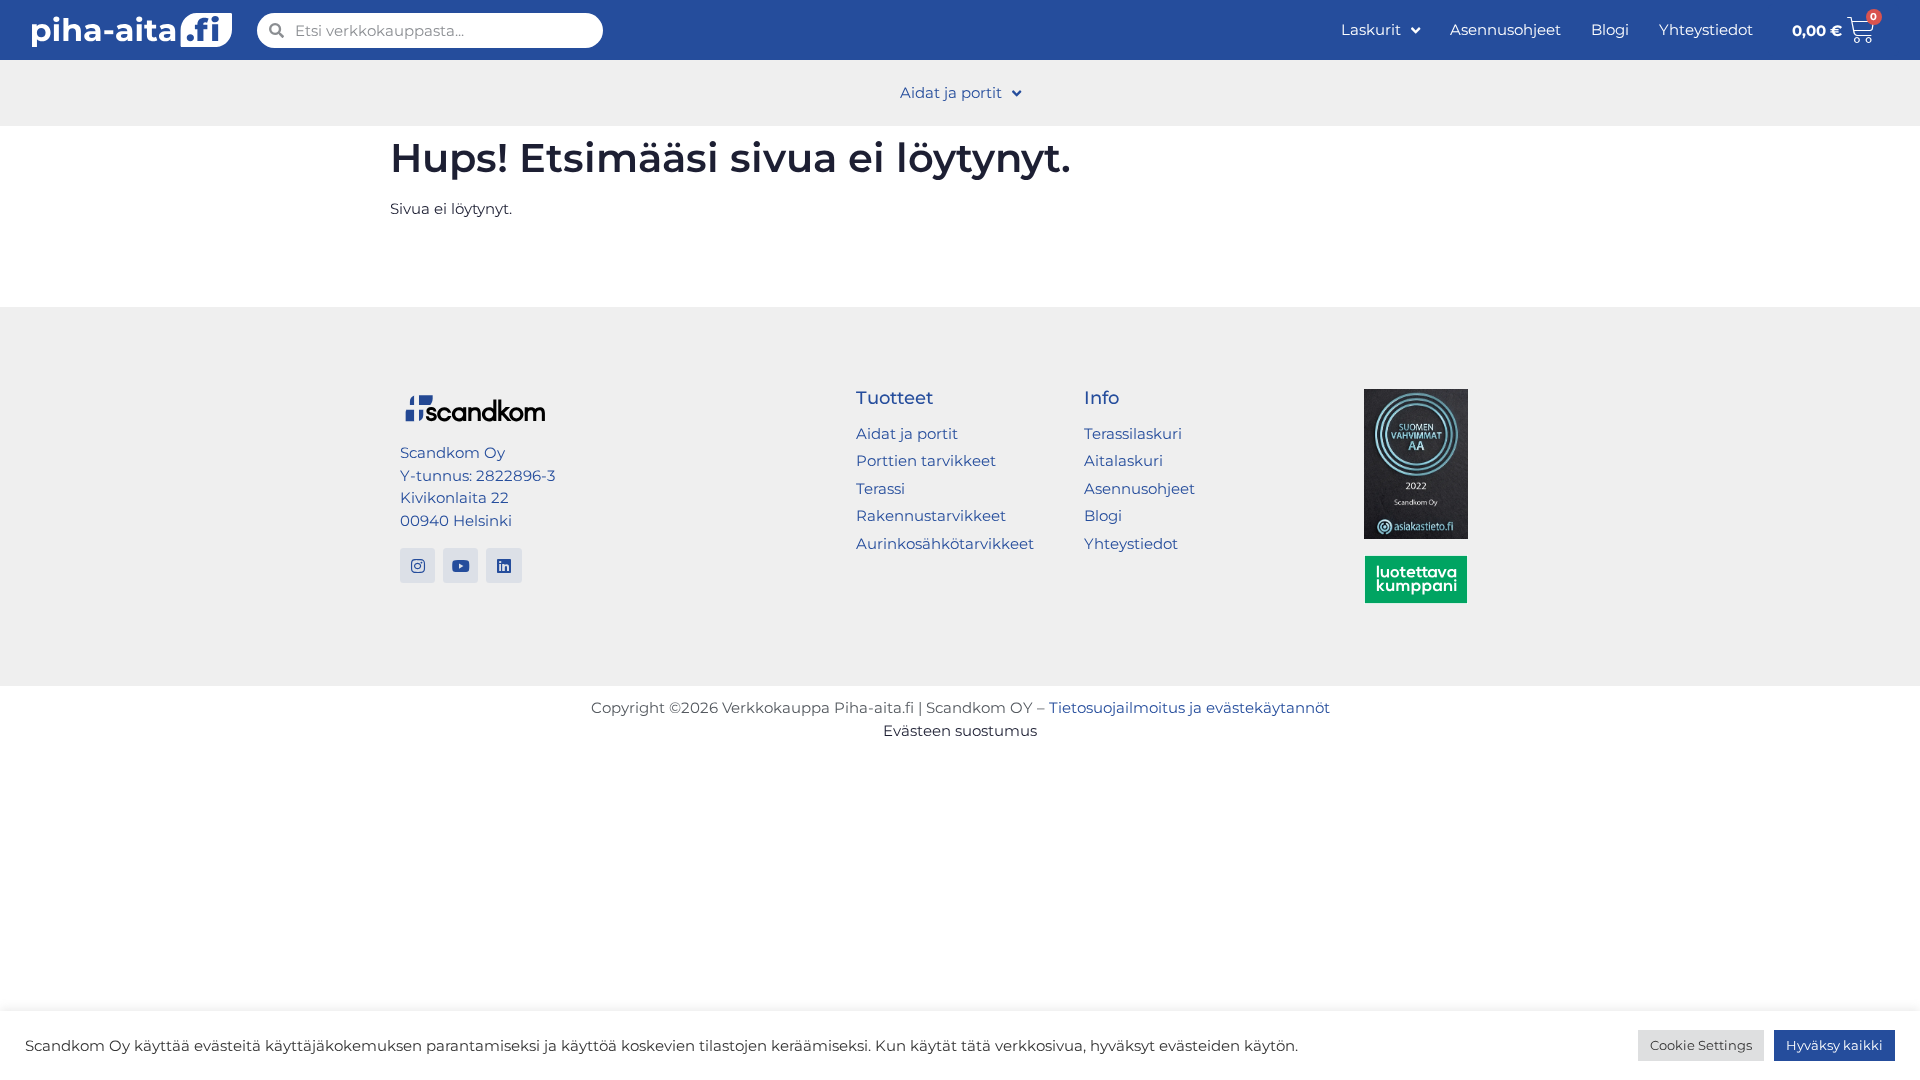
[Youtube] (460, 565)
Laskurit (1371, 29)
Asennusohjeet (1505, 29)
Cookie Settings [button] (1701, 1045)
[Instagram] (417, 565)
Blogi (1610, 29)
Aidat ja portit (951, 92)
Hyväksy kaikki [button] (1834, 1045)
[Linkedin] (503, 565)
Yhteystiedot (1706, 29)
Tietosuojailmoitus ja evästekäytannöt (1189, 707)
